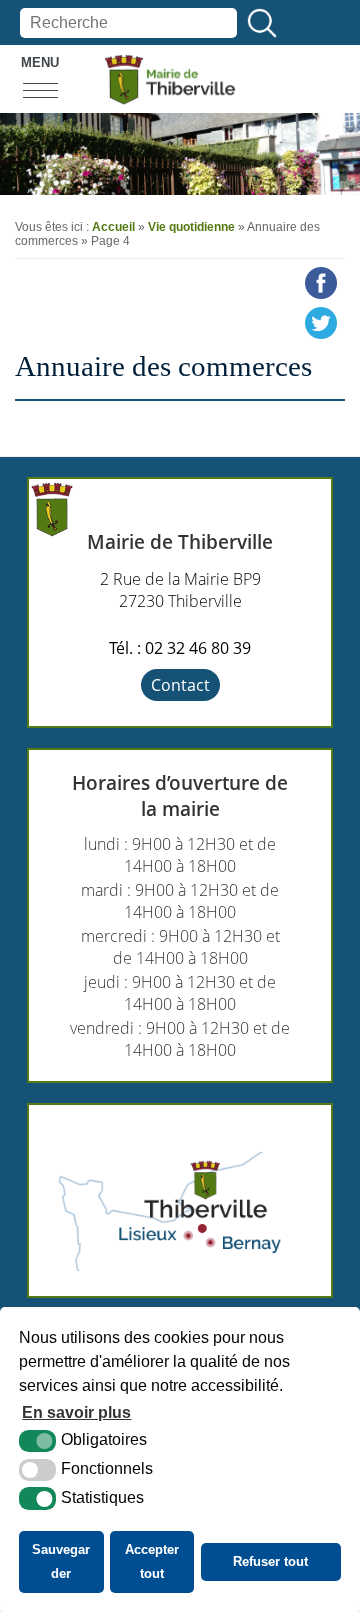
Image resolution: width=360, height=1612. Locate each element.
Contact (180, 685)
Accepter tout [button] (152, 1561)
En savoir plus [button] (76, 1412)
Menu (40, 62)
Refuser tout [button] (270, 1561)
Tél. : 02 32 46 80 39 (180, 648)
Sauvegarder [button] (61, 1561)
